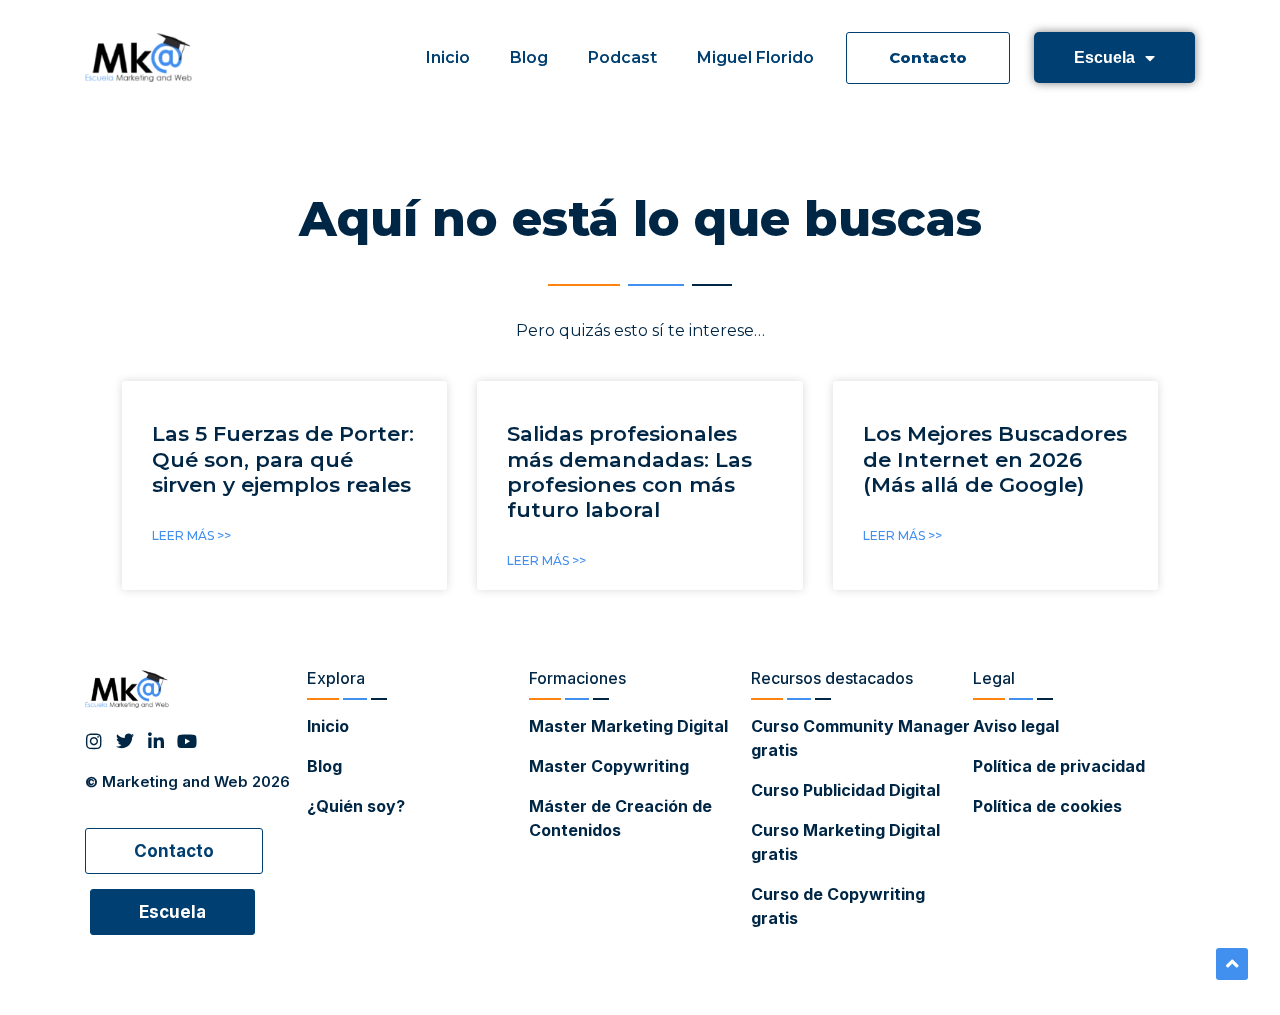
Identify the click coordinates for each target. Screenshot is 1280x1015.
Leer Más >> (191, 535)
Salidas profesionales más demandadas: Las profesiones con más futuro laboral (629, 471)
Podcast (622, 57)
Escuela (1104, 57)
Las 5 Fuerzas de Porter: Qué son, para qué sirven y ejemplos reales (283, 458)
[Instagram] (94, 741)
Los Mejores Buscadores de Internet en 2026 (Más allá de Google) (995, 458)
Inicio (448, 57)
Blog (529, 57)
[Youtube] (187, 741)
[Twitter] (125, 741)
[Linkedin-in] (156, 741)
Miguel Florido (755, 57)
